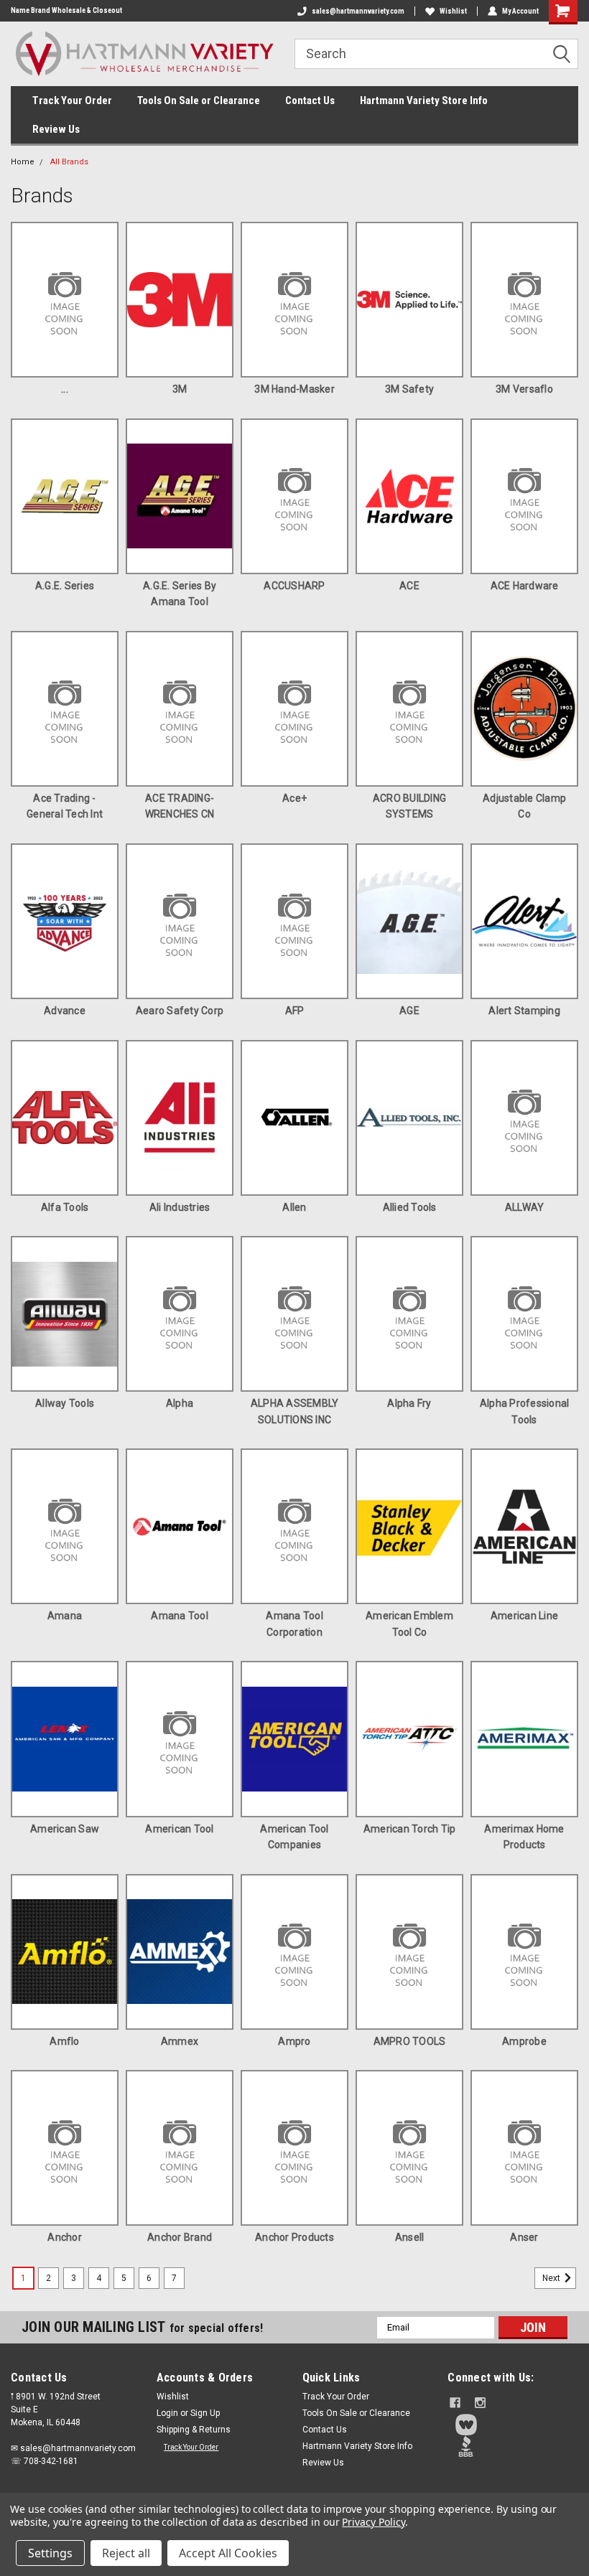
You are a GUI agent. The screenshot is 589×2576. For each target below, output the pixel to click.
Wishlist (453, 11)
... (65, 389)
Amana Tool (180, 1616)
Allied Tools (410, 1207)
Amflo (64, 2041)
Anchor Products (294, 2237)
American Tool (179, 1829)
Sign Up (205, 2413)
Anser (524, 2237)
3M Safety (409, 389)
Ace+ (294, 798)
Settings (50, 2553)
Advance (65, 1011)
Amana (65, 1616)
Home (23, 162)
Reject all (126, 2553)
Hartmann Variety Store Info (424, 100)
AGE (409, 1011)
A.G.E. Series (65, 586)
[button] (513, 2425)
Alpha (180, 1403)
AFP (295, 1011)
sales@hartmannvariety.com (358, 11)
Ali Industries (180, 1207)
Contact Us (310, 100)
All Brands (69, 162)
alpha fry (409, 1403)
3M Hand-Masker (294, 389)
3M (180, 389)
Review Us (56, 129)
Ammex (180, 2041)
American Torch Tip (410, 1829)
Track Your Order (72, 100)
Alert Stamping (524, 1011)
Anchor (65, 2237)
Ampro (294, 2041)
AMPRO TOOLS (410, 2041)
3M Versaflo (524, 389)
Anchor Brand (180, 2237)
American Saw (65, 1829)
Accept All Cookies (228, 2553)
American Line (524, 1616)
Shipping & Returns (194, 2430)
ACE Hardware (525, 586)
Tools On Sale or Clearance (199, 100)
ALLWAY (525, 1207)
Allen (294, 1207)
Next (552, 2278)
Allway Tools (65, 1403)
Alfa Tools (65, 1207)
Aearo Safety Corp (180, 1011)
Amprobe (524, 2041)
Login (167, 2413)
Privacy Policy (373, 2522)
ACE (409, 586)
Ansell (410, 2237)
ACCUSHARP (294, 586)
